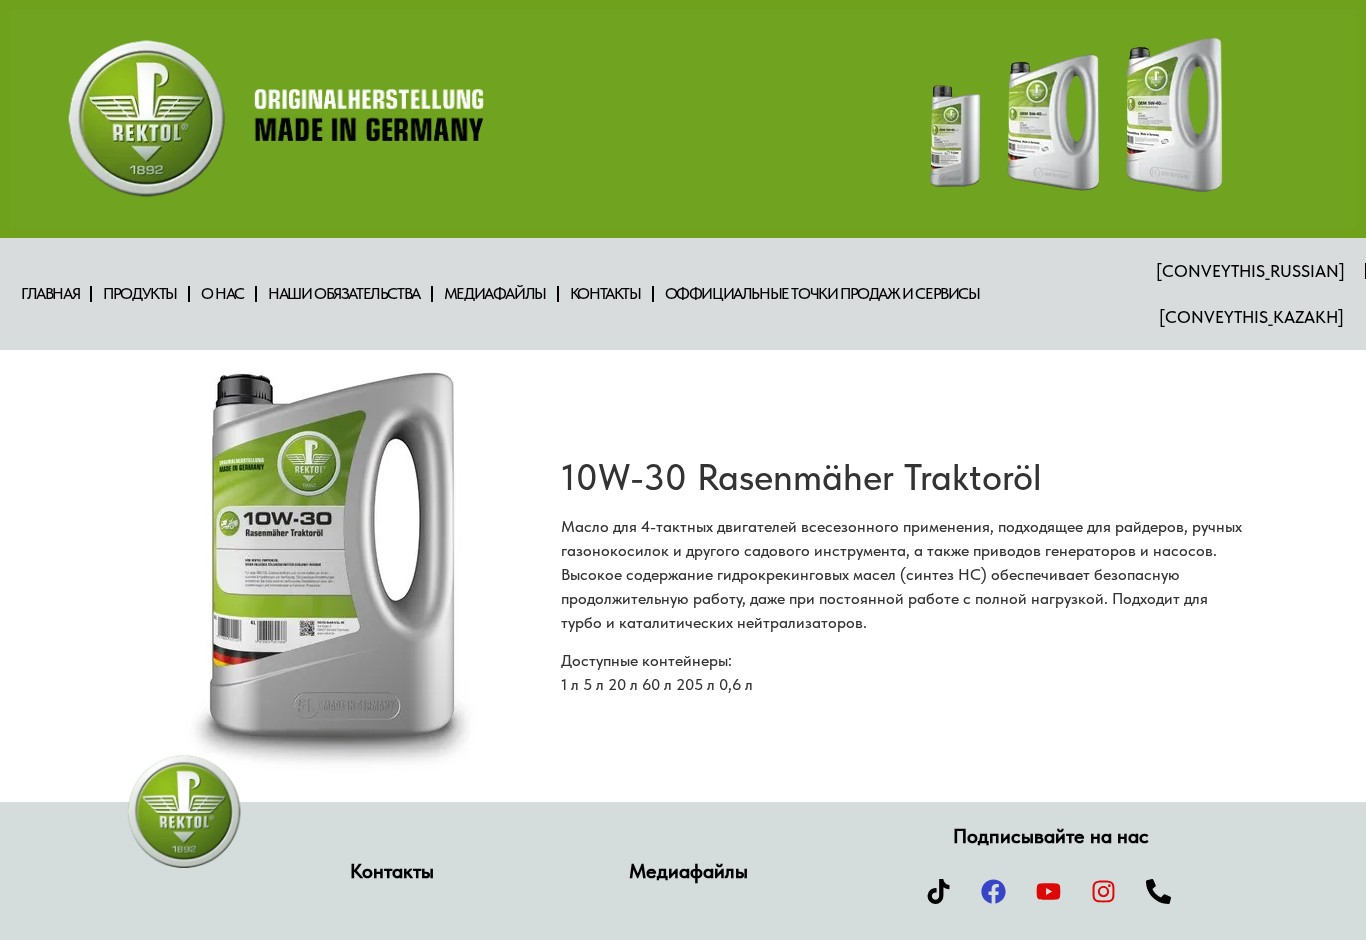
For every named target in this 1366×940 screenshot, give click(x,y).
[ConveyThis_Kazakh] (1251, 317)
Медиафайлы (495, 293)
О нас (222, 293)
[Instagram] (1104, 891)
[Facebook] (994, 891)
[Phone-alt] (1159, 891)
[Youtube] (1049, 891)
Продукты (140, 293)
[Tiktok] (939, 891)
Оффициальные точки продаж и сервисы (822, 293)
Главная (50, 293)
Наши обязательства (344, 293)
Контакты (605, 293)
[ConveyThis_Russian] (1250, 271)
